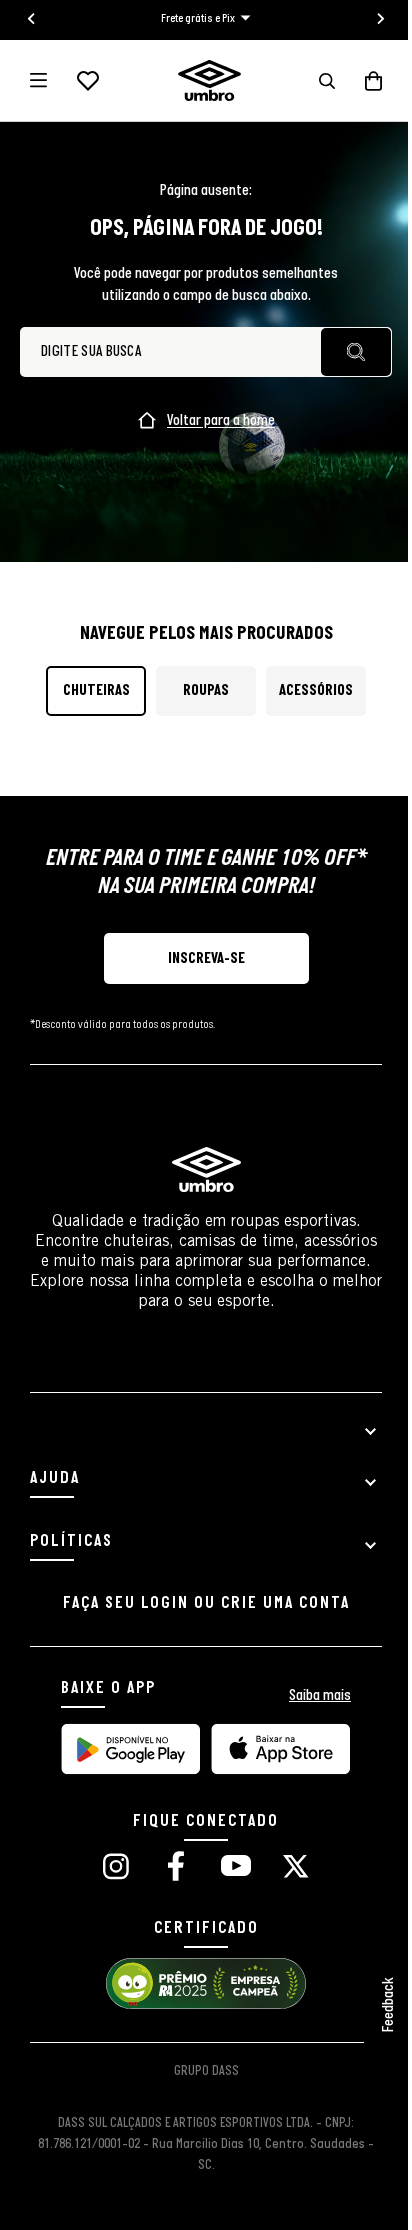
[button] (327, 81)
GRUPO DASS (206, 2071)
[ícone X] (296, 1868)
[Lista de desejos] (88, 81)
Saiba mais (320, 1696)
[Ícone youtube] (236, 1868)
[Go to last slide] (32, 19)
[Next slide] (380, 19)
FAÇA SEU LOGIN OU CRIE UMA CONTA (206, 1603)
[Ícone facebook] (176, 1868)
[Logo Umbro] (209, 80)
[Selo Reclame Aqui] (206, 2006)
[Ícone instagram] (116, 1868)
